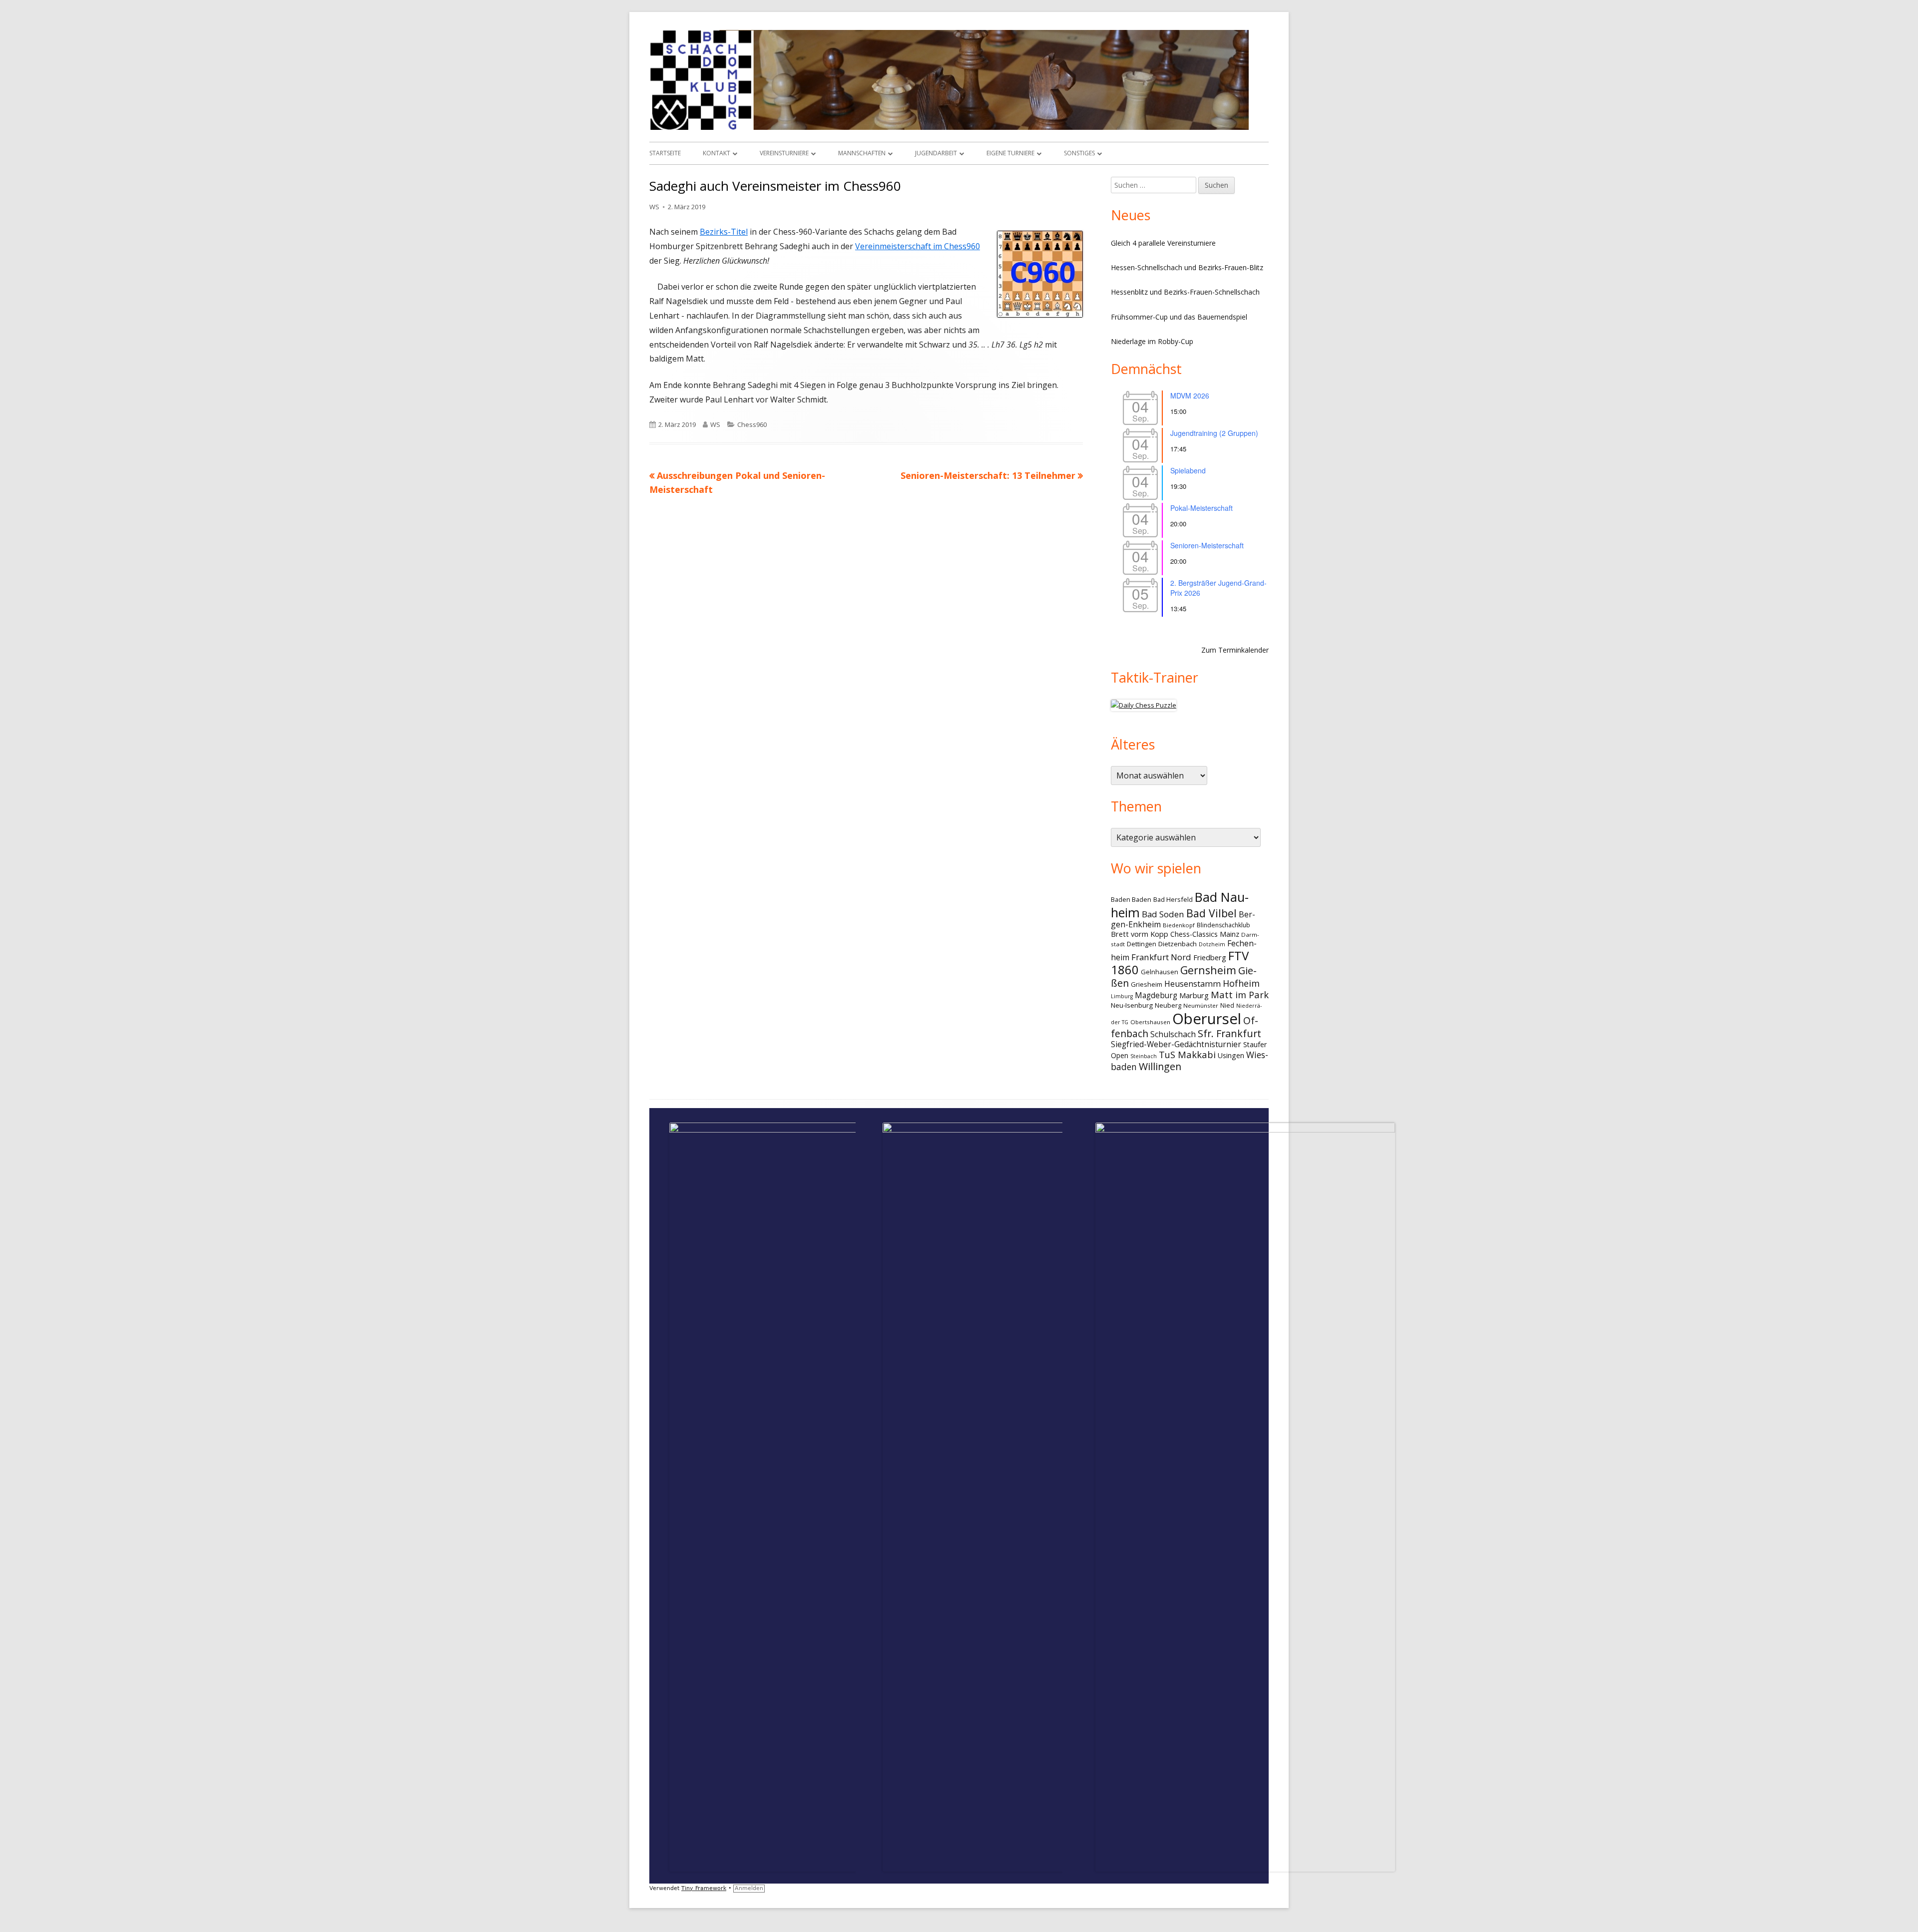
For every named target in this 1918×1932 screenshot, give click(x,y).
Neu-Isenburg (1132, 1005)
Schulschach (1173, 1034)
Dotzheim (1212, 944)
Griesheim (1147, 984)
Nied (1227, 1005)
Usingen (1231, 1055)
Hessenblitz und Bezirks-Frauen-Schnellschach (1185, 292)
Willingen (1160, 1066)
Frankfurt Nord (1161, 957)
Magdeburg (1156, 995)
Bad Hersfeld (1173, 899)
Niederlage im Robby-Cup (1152, 341)
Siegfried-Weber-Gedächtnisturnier (1176, 1044)
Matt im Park (1240, 994)
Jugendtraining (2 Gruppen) (1214, 433)
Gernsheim (1208, 970)
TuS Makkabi (1187, 1054)
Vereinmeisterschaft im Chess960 (918, 246)
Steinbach (1144, 1056)
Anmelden (749, 1888)
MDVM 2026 (1190, 395)
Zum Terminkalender (1235, 650)
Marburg (1194, 995)
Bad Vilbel (1211, 913)
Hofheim (1241, 983)
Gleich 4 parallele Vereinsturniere (1163, 243)
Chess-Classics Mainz (1205, 934)
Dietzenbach (1178, 944)
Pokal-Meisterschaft (1201, 508)
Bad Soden (1163, 914)
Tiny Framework (704, 1888)
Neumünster (1201, 1005)
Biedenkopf (1179, 925)
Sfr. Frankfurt (1229, 1033)
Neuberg (1168, 1005)
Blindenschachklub (1223, 925)
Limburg (1122, 996)
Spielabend (1188, 470)
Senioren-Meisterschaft (1207, 545)
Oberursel (1207, 1019)
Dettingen (1142, 944)
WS (654, 207)
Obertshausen (1150, 1022)
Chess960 (752, 424)
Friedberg (1210, 957)
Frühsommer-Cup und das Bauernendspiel (1179, 317)
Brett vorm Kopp (1140, 934)
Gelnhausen (1160, 972)
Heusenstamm (1193, 984)
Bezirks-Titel (724, 232)
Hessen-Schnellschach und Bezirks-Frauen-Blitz (1187, 267)
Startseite (665, 153)
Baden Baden (1131, 899)
